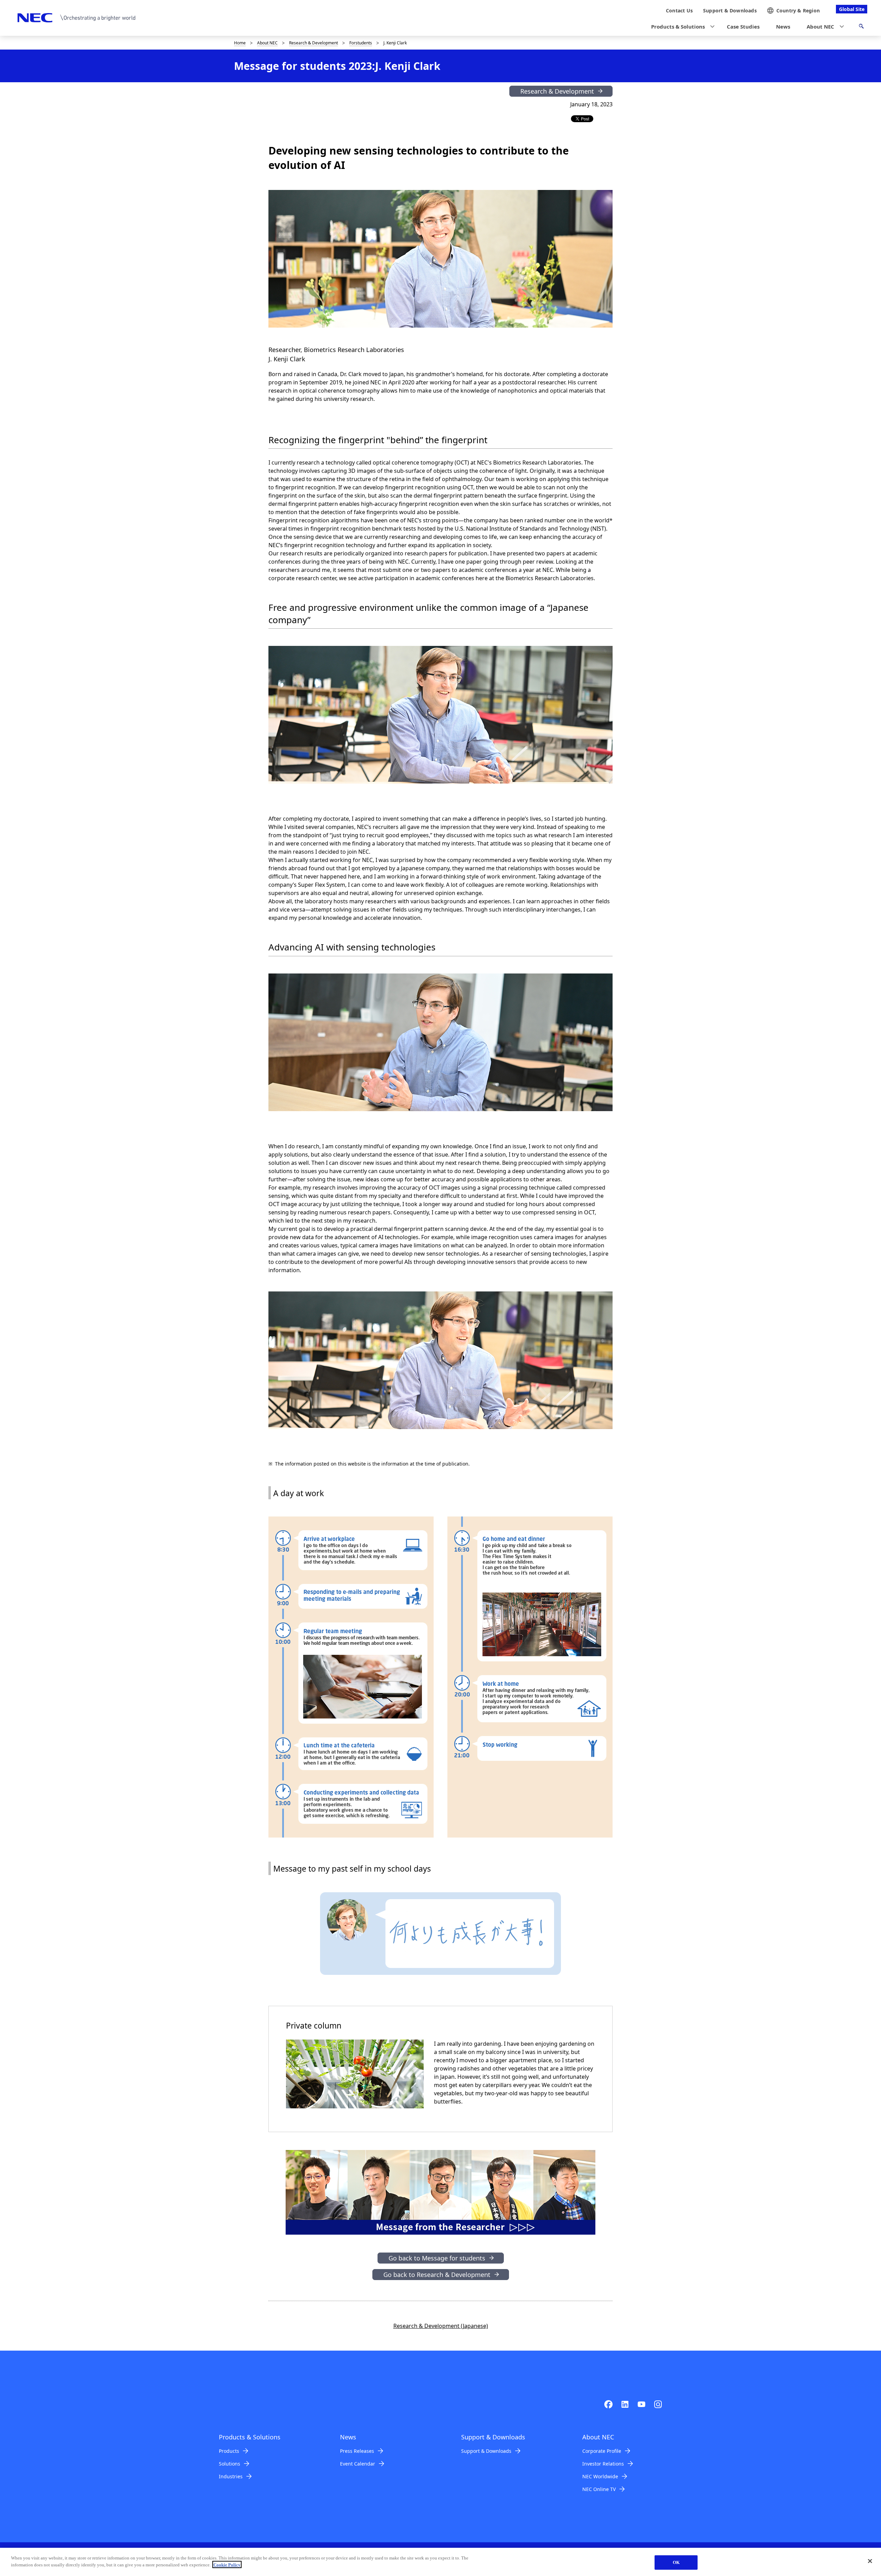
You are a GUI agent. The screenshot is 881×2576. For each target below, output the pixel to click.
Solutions (230, 2464)
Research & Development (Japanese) (441, 2326)
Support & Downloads (486, 2451)
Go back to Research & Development (437, 2275)
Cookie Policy (227, 2564)
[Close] (870, 2561)
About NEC (267, 43)
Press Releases (357, 2451)
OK (676, 2562)
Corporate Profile (602, 2451)
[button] (681, 27)
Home (240, 43)
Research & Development (314, 43)
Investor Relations (603, 2464)
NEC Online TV (599, 2489)
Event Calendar (358, 2464)
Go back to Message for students (437, 2258)
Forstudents (361, 43)
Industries (231, 2476)
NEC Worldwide (600, 2476)
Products (229, 2451)
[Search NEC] (861, 27)
